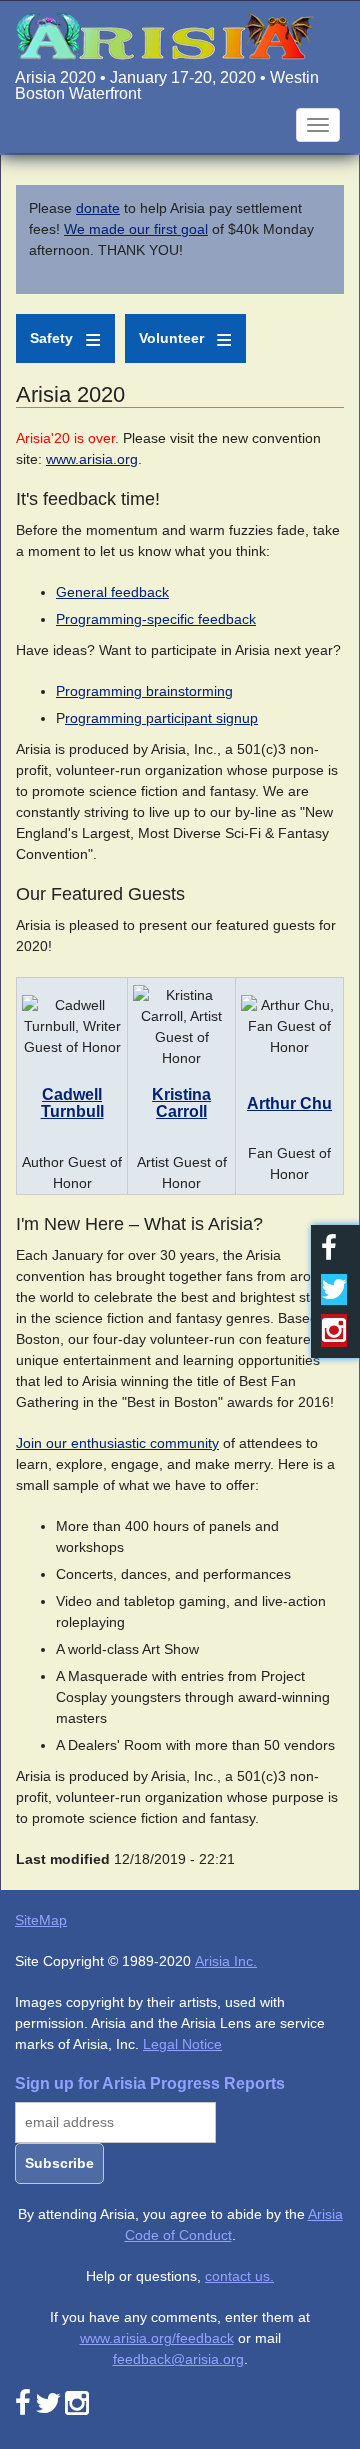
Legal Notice (182, 2044)
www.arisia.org (92, 459)
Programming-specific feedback (156, 619)
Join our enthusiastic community (117, 1443)
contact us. (239, 2276)
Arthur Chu (289, 1103)
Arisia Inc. (226, 1961)
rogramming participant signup (161, 718)
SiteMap (41, 1920)
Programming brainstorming (144, 691)
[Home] (165, 34)
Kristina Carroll (181, 1103)
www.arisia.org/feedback (157, 2338)
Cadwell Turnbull (72, 1103)
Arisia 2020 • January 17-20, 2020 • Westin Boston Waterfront (167, 85)
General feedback (112, 592)
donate (98, 208)
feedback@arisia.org (178, 2359)
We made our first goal (136, 229)
